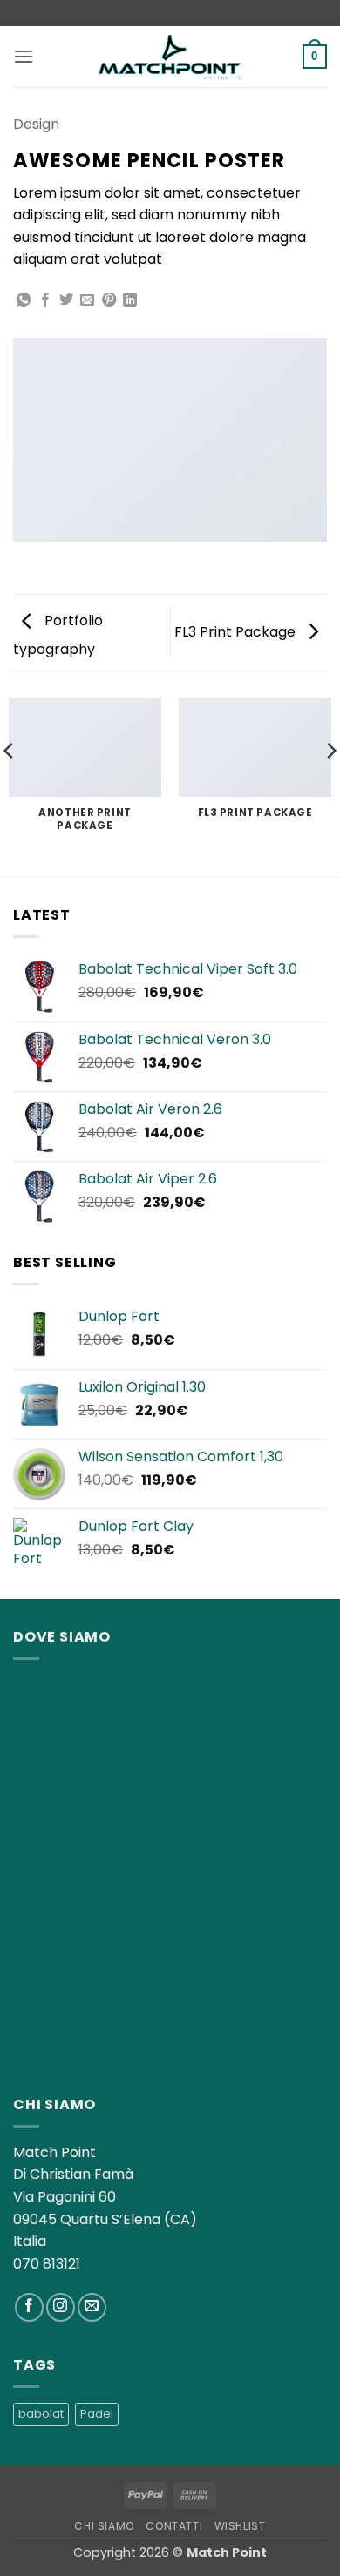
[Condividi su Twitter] (66, 300)
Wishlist (240, 2526)
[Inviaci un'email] (92, 2307)
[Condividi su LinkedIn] (130, 300)
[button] (24, 56)
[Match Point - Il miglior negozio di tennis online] (170, 56)
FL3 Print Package (237, 632)
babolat (41, 2414)
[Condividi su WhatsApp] (24, 300)
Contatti (174, 2526)
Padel (97, 2414)
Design (36, 124)
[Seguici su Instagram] (61, 2307)
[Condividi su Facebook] (45, 300)
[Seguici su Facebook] (29, 2307)
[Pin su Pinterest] (109, 300)
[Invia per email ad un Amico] (87, 300)
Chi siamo (104, 2526)
